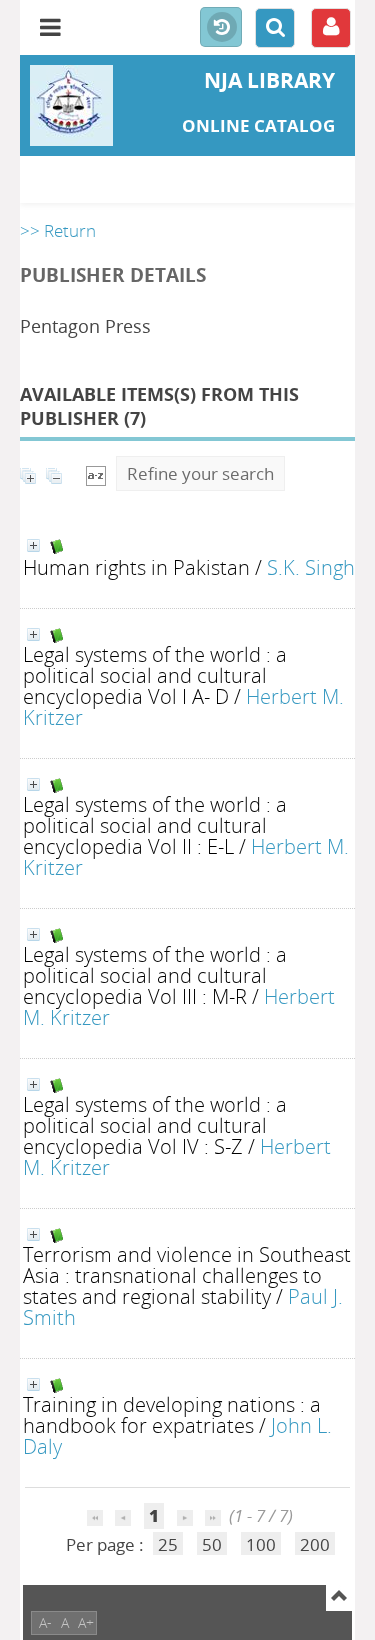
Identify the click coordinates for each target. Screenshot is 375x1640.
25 (168, 1544)
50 (212, 1544)
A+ (86, 1622)
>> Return (58, 230)
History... (221, 28)
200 (315, 1544)
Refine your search (200, 473)
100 (261, 1544)
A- (45, 1622)
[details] (33, 545)
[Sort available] (96, 473)
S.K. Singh (311, 567)
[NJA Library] (76, 105)
